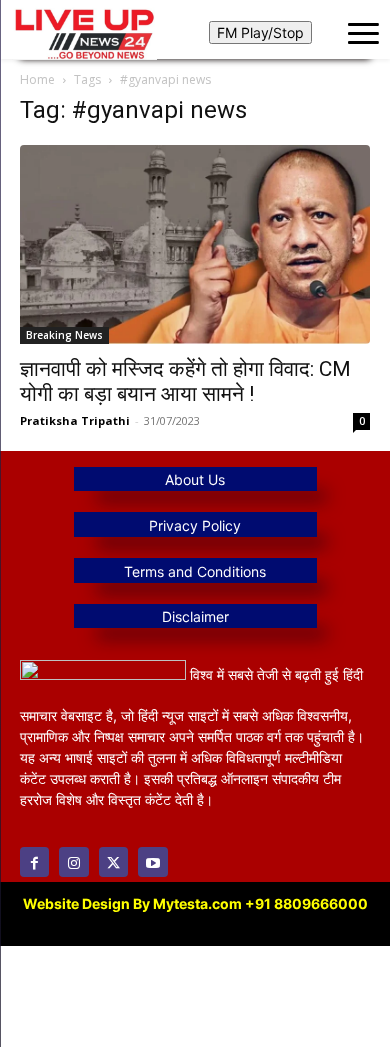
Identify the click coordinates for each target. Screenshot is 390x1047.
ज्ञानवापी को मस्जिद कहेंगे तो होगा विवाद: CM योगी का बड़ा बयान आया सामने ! (185, 381)
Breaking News (64, 335)
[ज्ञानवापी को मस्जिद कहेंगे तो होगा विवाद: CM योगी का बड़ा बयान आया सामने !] (195, 244)
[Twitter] (113, 861)
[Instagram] (73, 861)
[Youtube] (152, 861)
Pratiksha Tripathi (75, 420)
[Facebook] (34, 861)
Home (37, 79)
